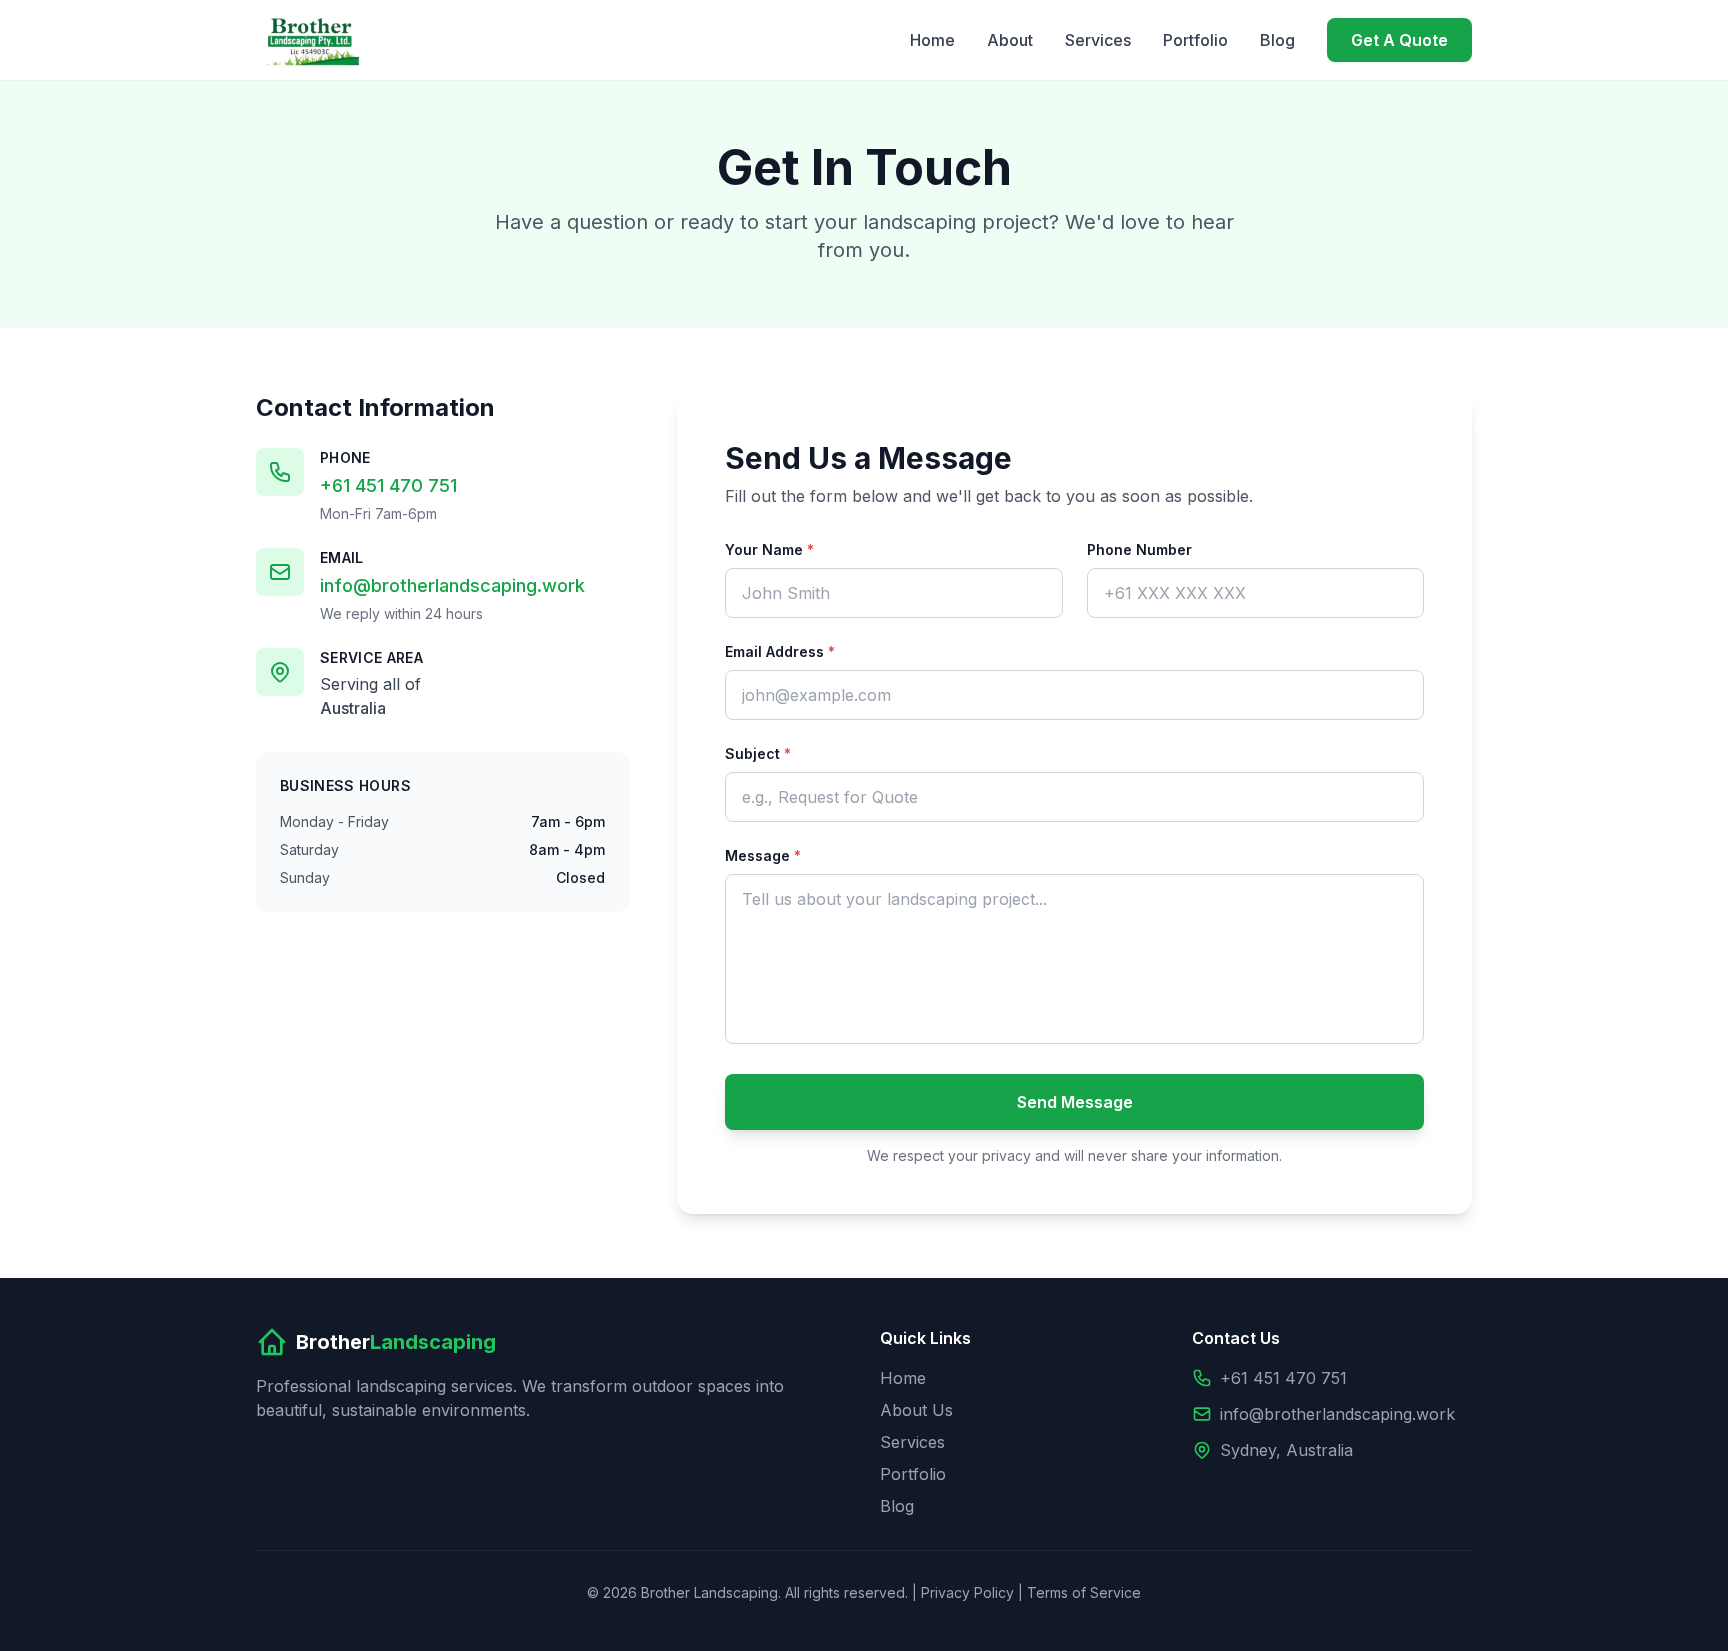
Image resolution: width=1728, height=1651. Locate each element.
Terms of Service (1084, 1592)
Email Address (780, 651)
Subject (758, 753)
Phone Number (1139, 549)
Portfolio (1195, 40)
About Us (916, 1410)
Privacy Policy (967, 1592)
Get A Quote (1399, 40)
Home (932, 40)
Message (763, 855)
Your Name (769, 549)
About (1010, 40)
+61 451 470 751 (388, 485)
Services (1098, 40)
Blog (1277, 40)
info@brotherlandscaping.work (452, 585)
